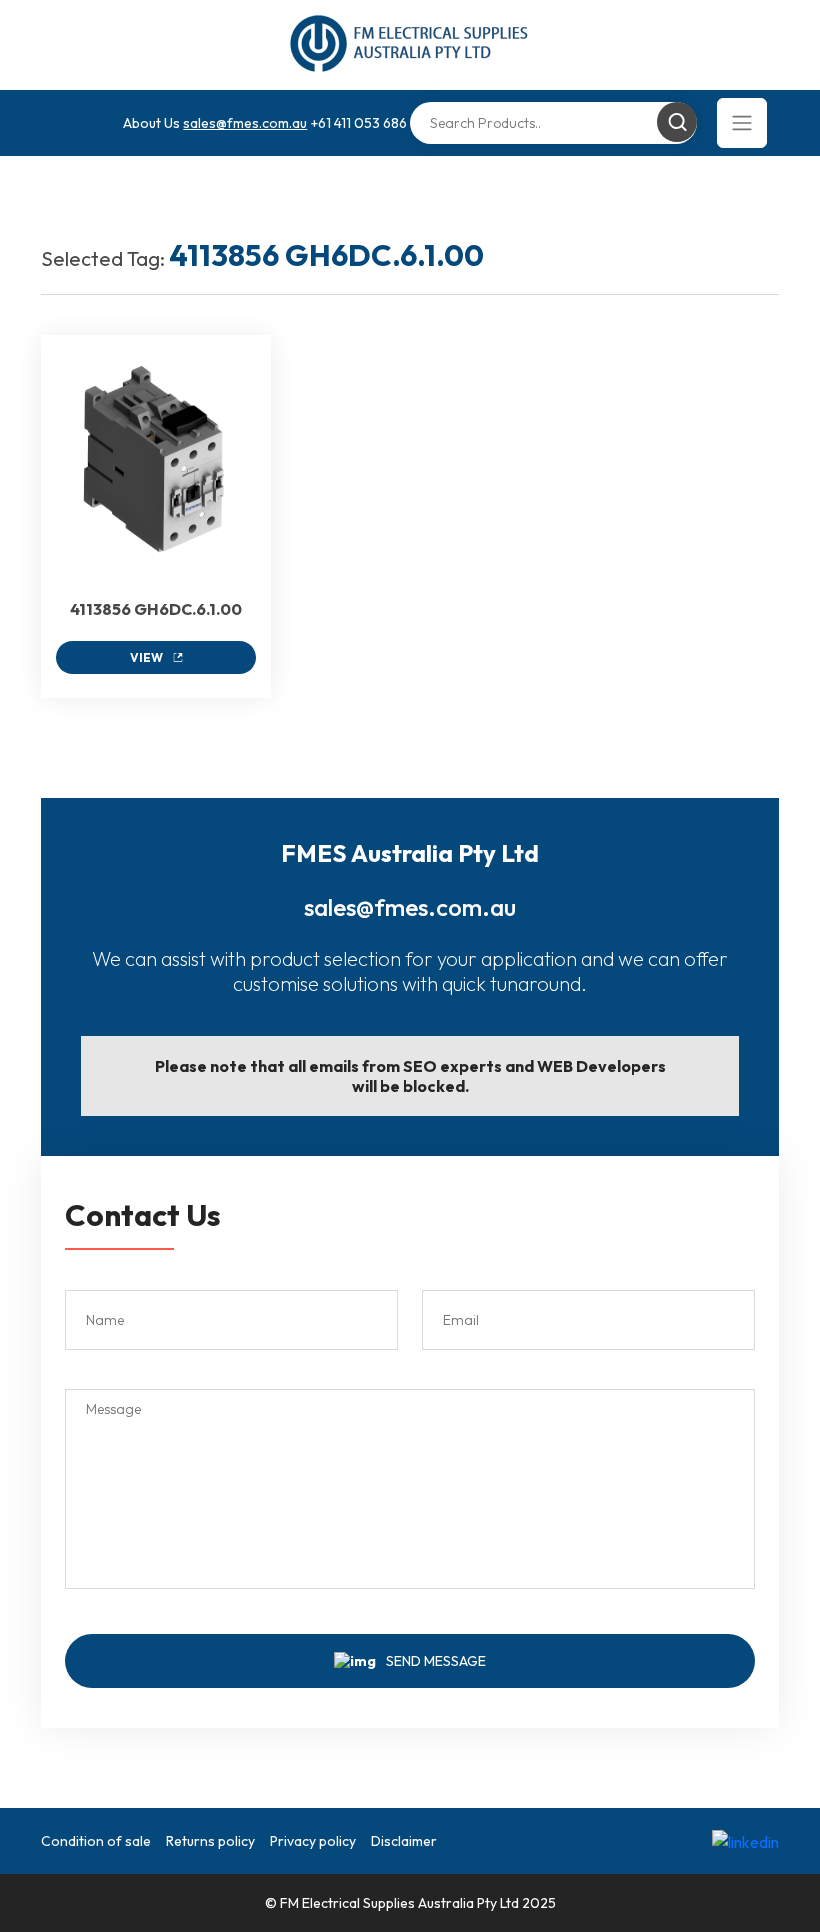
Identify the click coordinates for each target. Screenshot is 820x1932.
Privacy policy (313, 1841)
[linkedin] (745, 1841)
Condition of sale (96, 1841)
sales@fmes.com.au (245, 123)
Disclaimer (404, 1841)
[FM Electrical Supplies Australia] (410, 45)
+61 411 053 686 (359, 123)
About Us (151, 123)
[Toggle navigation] (742, 123)
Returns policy (210, 1841)
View (146, 657)
